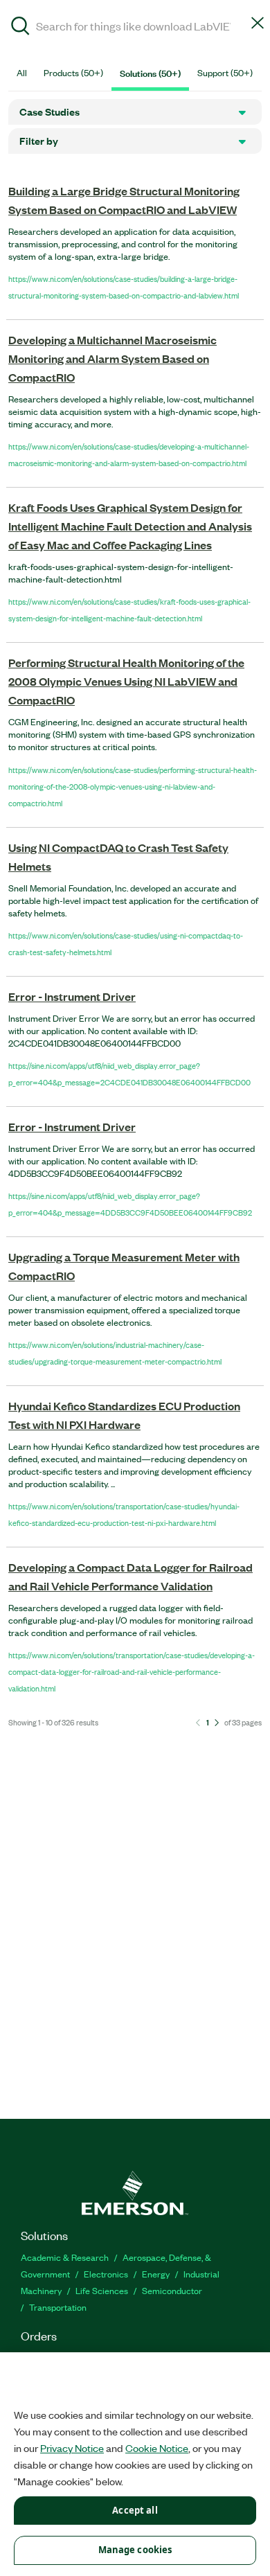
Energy (156, 2274)
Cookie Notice (157, 2448)
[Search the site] (20, 28)
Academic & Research (65, 2257)
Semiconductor (172, 2290)
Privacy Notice (72, 2448)
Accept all (135, 2510)
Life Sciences (102, 2290)
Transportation (58, 2307)
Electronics (106, 2274)
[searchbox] (135, 25)
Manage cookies (135, 2550)
